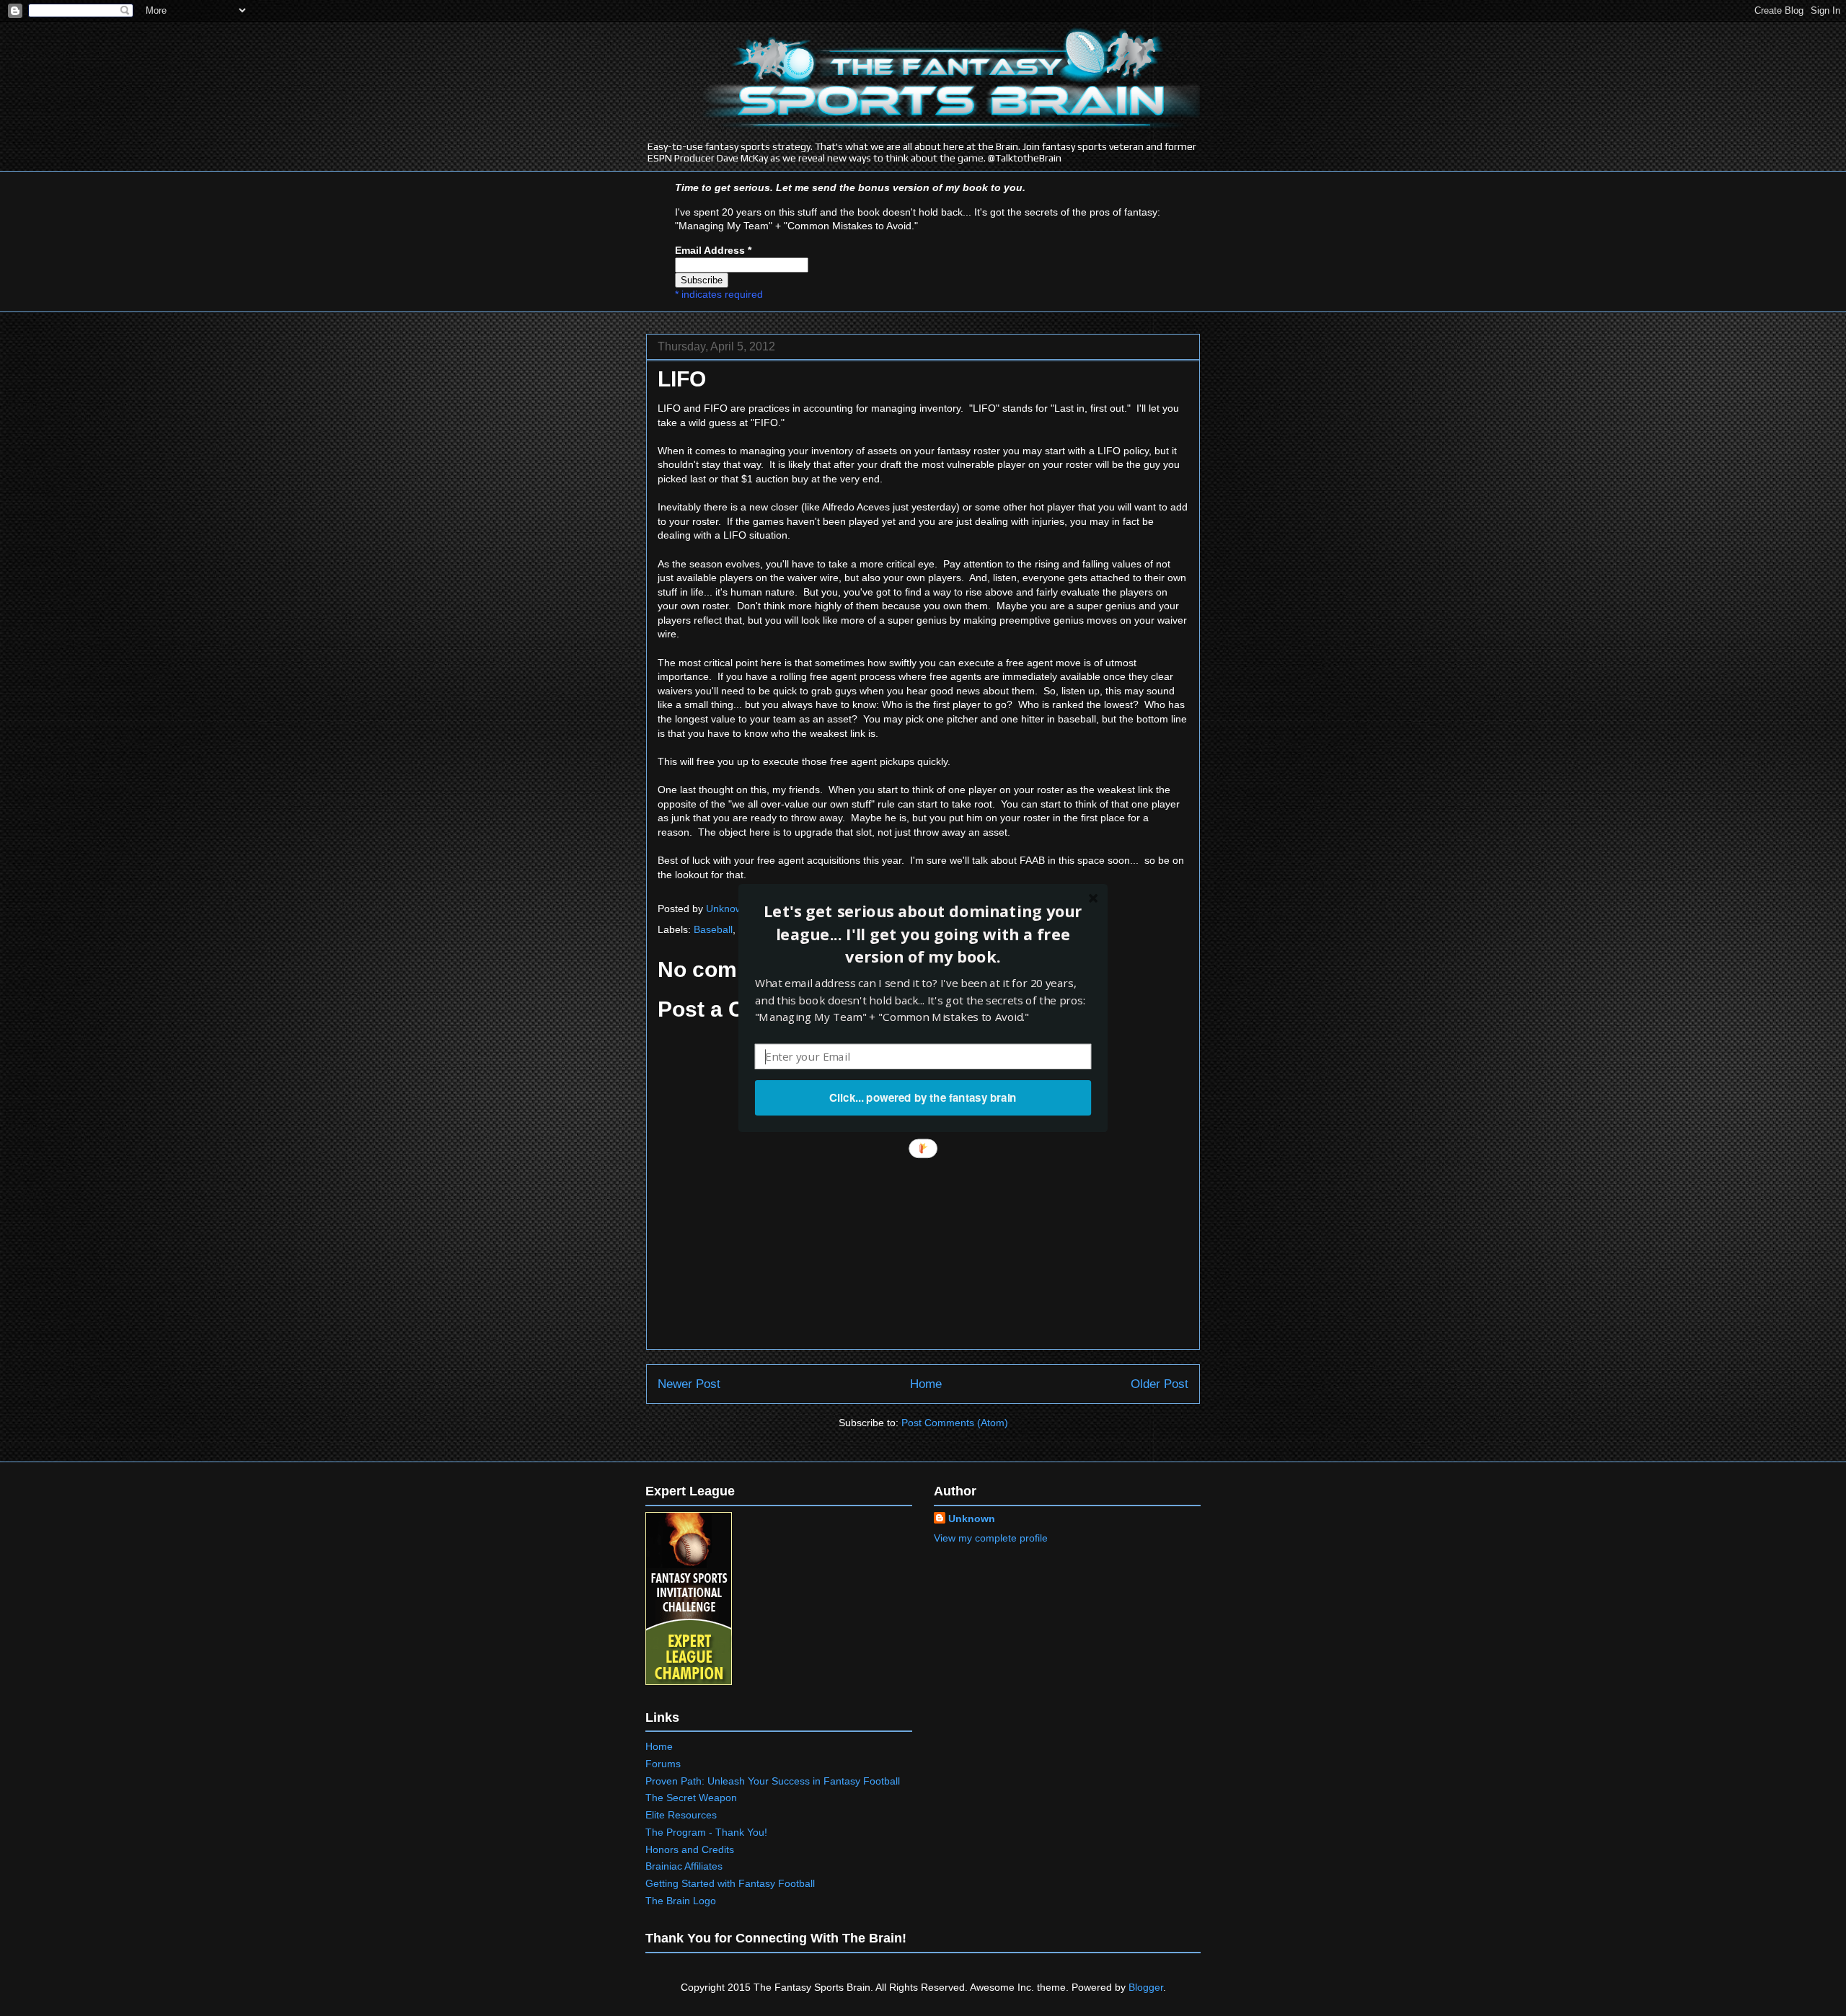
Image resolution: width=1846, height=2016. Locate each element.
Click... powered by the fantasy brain (923, 1097)
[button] (923, 934)
